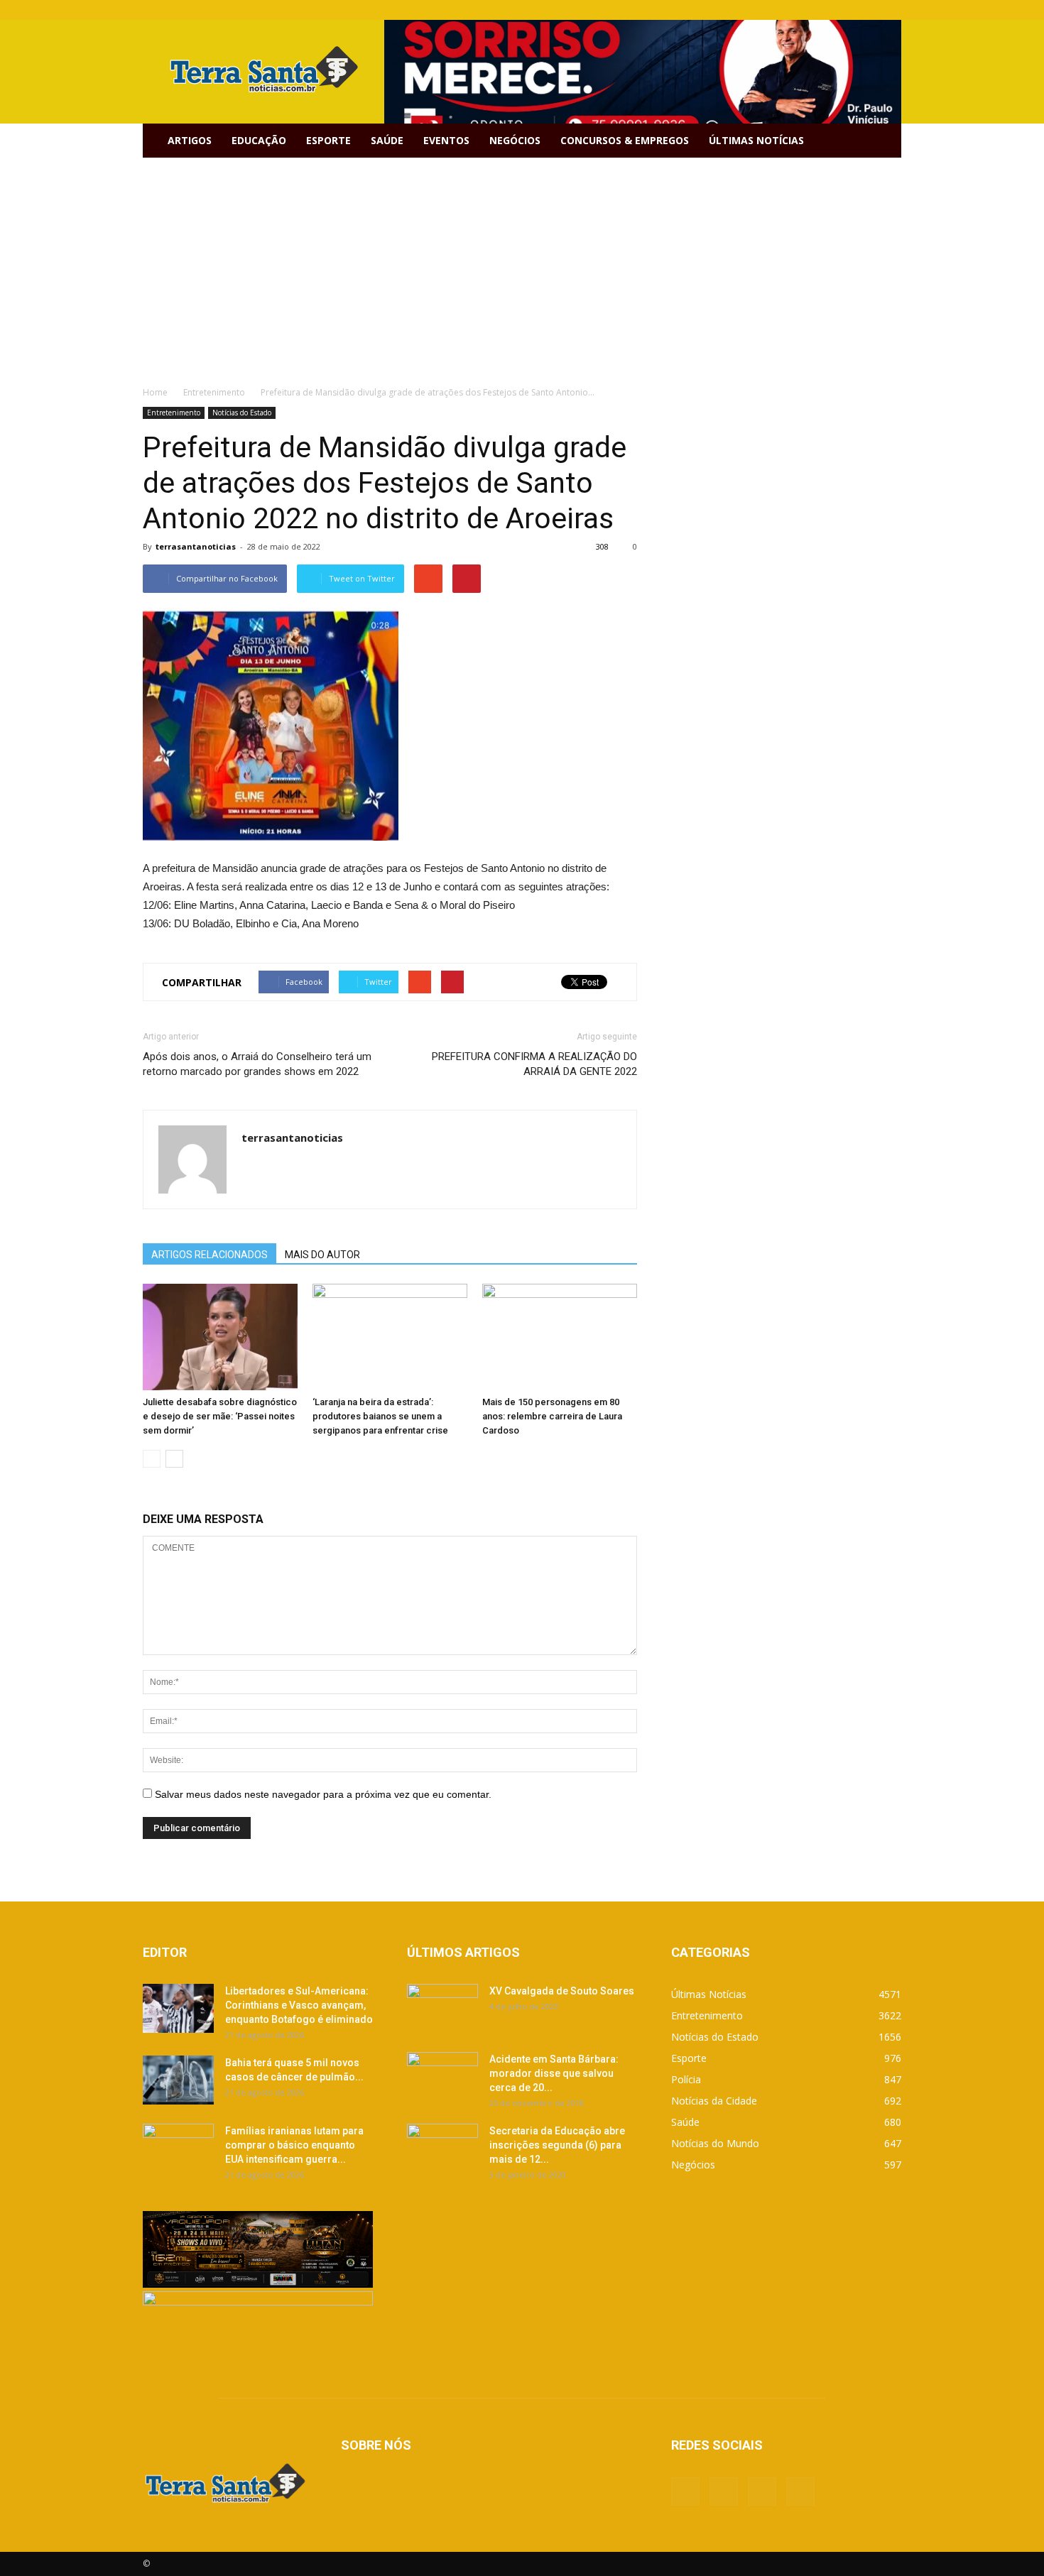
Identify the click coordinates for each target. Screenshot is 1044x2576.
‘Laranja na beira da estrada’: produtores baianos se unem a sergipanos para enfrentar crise (380, 1416)
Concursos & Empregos (625, 140)
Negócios (515, 140)
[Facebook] (820, 10)
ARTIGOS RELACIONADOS (210, 1255)
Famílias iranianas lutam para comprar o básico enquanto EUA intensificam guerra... (294, 2145)
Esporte (328, 140)
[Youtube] (891, 10)
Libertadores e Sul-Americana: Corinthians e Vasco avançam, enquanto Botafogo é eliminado (299, 2005)
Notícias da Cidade (714, 2101)
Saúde (387, 140)
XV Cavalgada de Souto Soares (562, 1991)
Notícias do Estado (242, 413)
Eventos (446, 140)
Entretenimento (174, 413)
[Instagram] (867, 10)
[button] (884, 141)
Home (155, 392)
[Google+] (844, 10)
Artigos (190, 140)
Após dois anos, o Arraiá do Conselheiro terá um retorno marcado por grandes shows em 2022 (257, 1064)
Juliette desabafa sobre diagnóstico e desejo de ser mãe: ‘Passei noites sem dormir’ (220, 1416)
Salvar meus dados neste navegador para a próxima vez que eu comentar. (323, 1794)
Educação (259, 140)
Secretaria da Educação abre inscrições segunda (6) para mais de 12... (557, 2145)
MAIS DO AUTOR (322, 1255)
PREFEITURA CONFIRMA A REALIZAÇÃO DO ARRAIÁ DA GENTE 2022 (534, 1064)
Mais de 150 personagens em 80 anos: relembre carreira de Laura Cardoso (552, 1416)
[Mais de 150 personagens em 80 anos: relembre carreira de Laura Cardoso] (560, 1337)
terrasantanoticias (196, 546)
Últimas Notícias (756, 140)
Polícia (686, 2079)
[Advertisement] (522, 264)
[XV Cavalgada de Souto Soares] (442, 2009)
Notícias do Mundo (715, 2143)
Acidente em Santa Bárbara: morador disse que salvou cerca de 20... (554, 2073)
